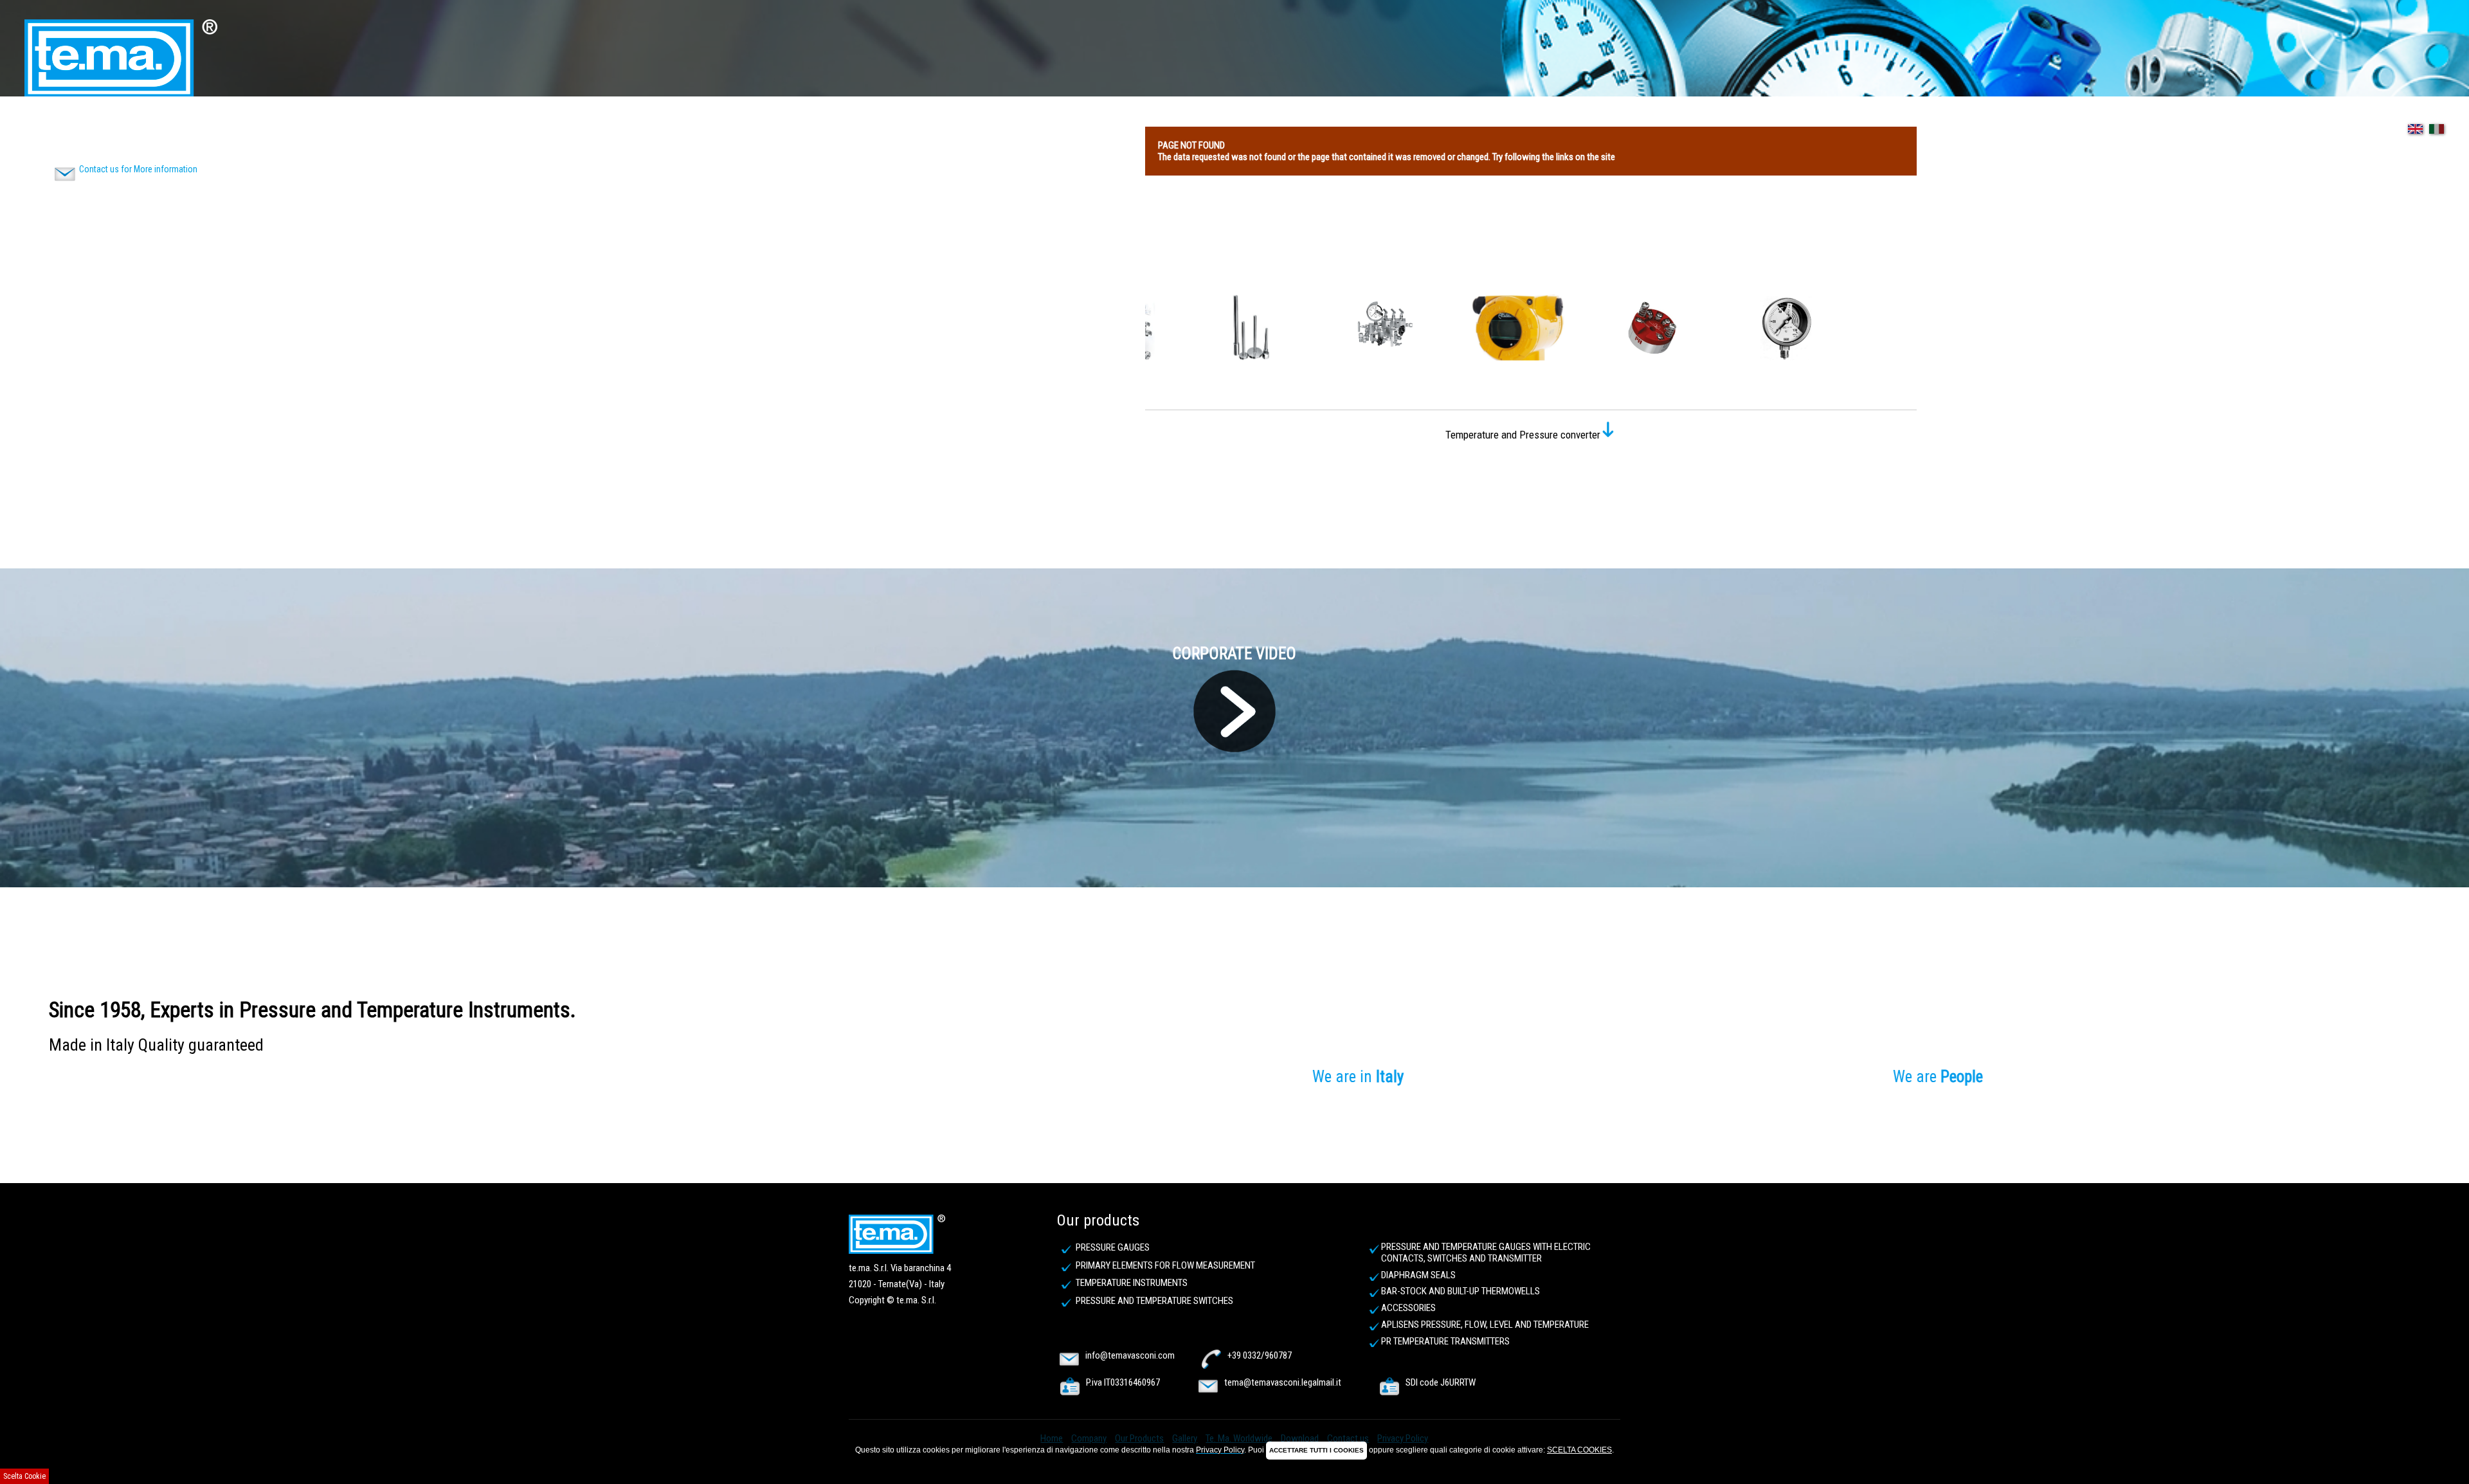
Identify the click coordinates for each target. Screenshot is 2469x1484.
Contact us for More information (138, 169)
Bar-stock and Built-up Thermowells (1461, 1291)
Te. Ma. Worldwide (262, 128)
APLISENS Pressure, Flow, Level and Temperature (1485, 1325)
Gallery (197, 128)
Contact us (388, 128)
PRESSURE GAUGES (1113, 1247)
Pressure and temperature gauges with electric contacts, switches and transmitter (1486, 1253)
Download (332, 128)
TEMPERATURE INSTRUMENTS (1132, 1283)
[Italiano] (2434, 137)
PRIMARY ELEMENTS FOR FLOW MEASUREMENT (1165, 1265)
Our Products (140, 128)
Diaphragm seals (1418, 1275)
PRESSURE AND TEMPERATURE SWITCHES (1154, 1301)
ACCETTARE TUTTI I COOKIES (1316, 1450)
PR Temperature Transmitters (1445, 1341)
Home (41, 128)
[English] (2412, 137)
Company (81, 128)
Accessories (1408, 1308)
